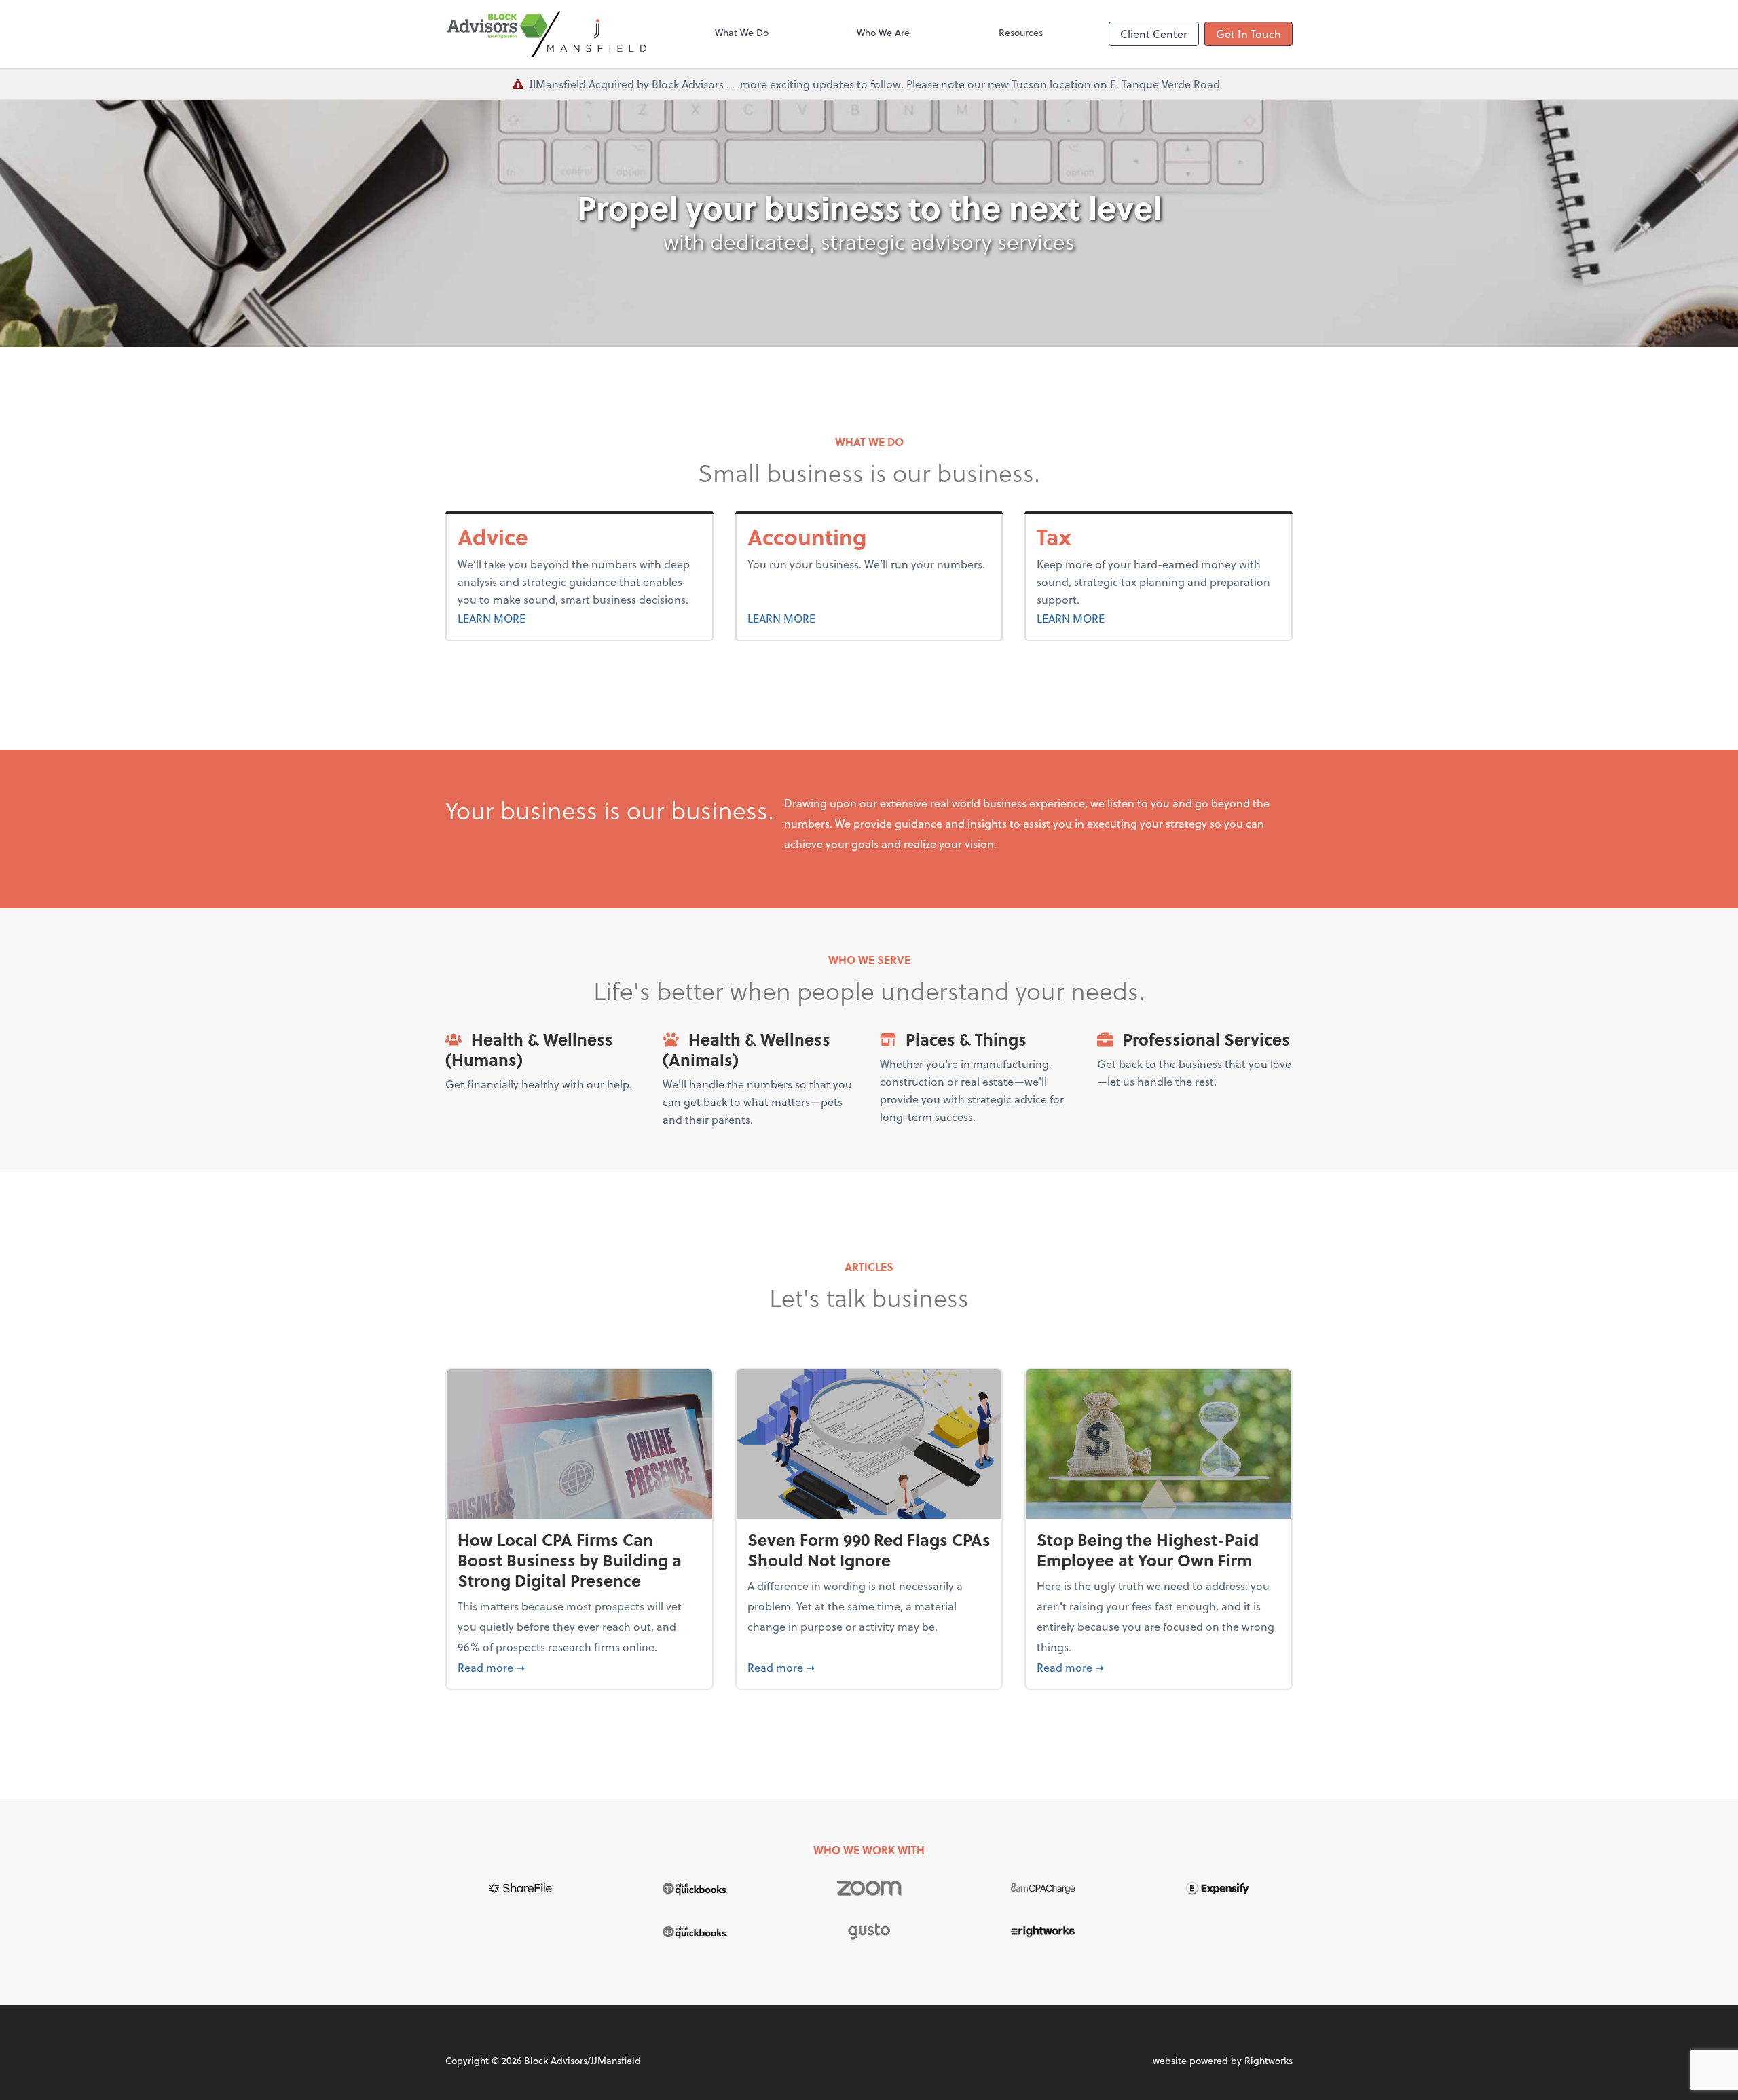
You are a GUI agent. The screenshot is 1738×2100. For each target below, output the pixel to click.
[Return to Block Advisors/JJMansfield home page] (547, 34)
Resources (1021, 32)
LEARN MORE (525, 618)
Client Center (1154, 34)
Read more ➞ (579, 1667)
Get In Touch (1249, 34)
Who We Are (883, 32)
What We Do (742, 32)
